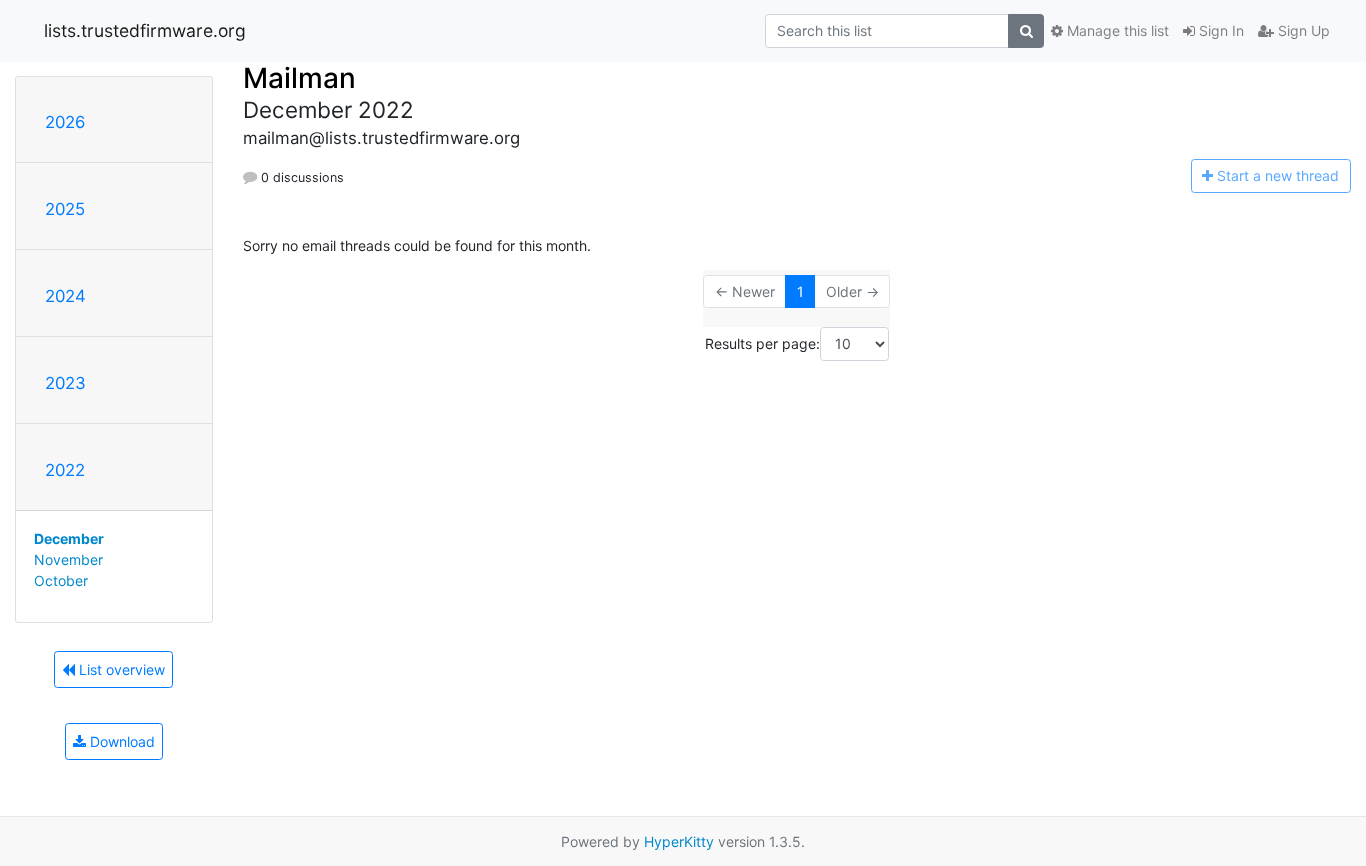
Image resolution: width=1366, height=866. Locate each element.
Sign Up (1302, 30)
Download (120, 741)
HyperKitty (679, 841)
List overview (120, 669)
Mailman (299, 78)
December (69, 538)
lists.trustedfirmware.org (145, 30)
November (68, 559)
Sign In (1219, 30)
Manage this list (1116, 30)
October (61, 580)
